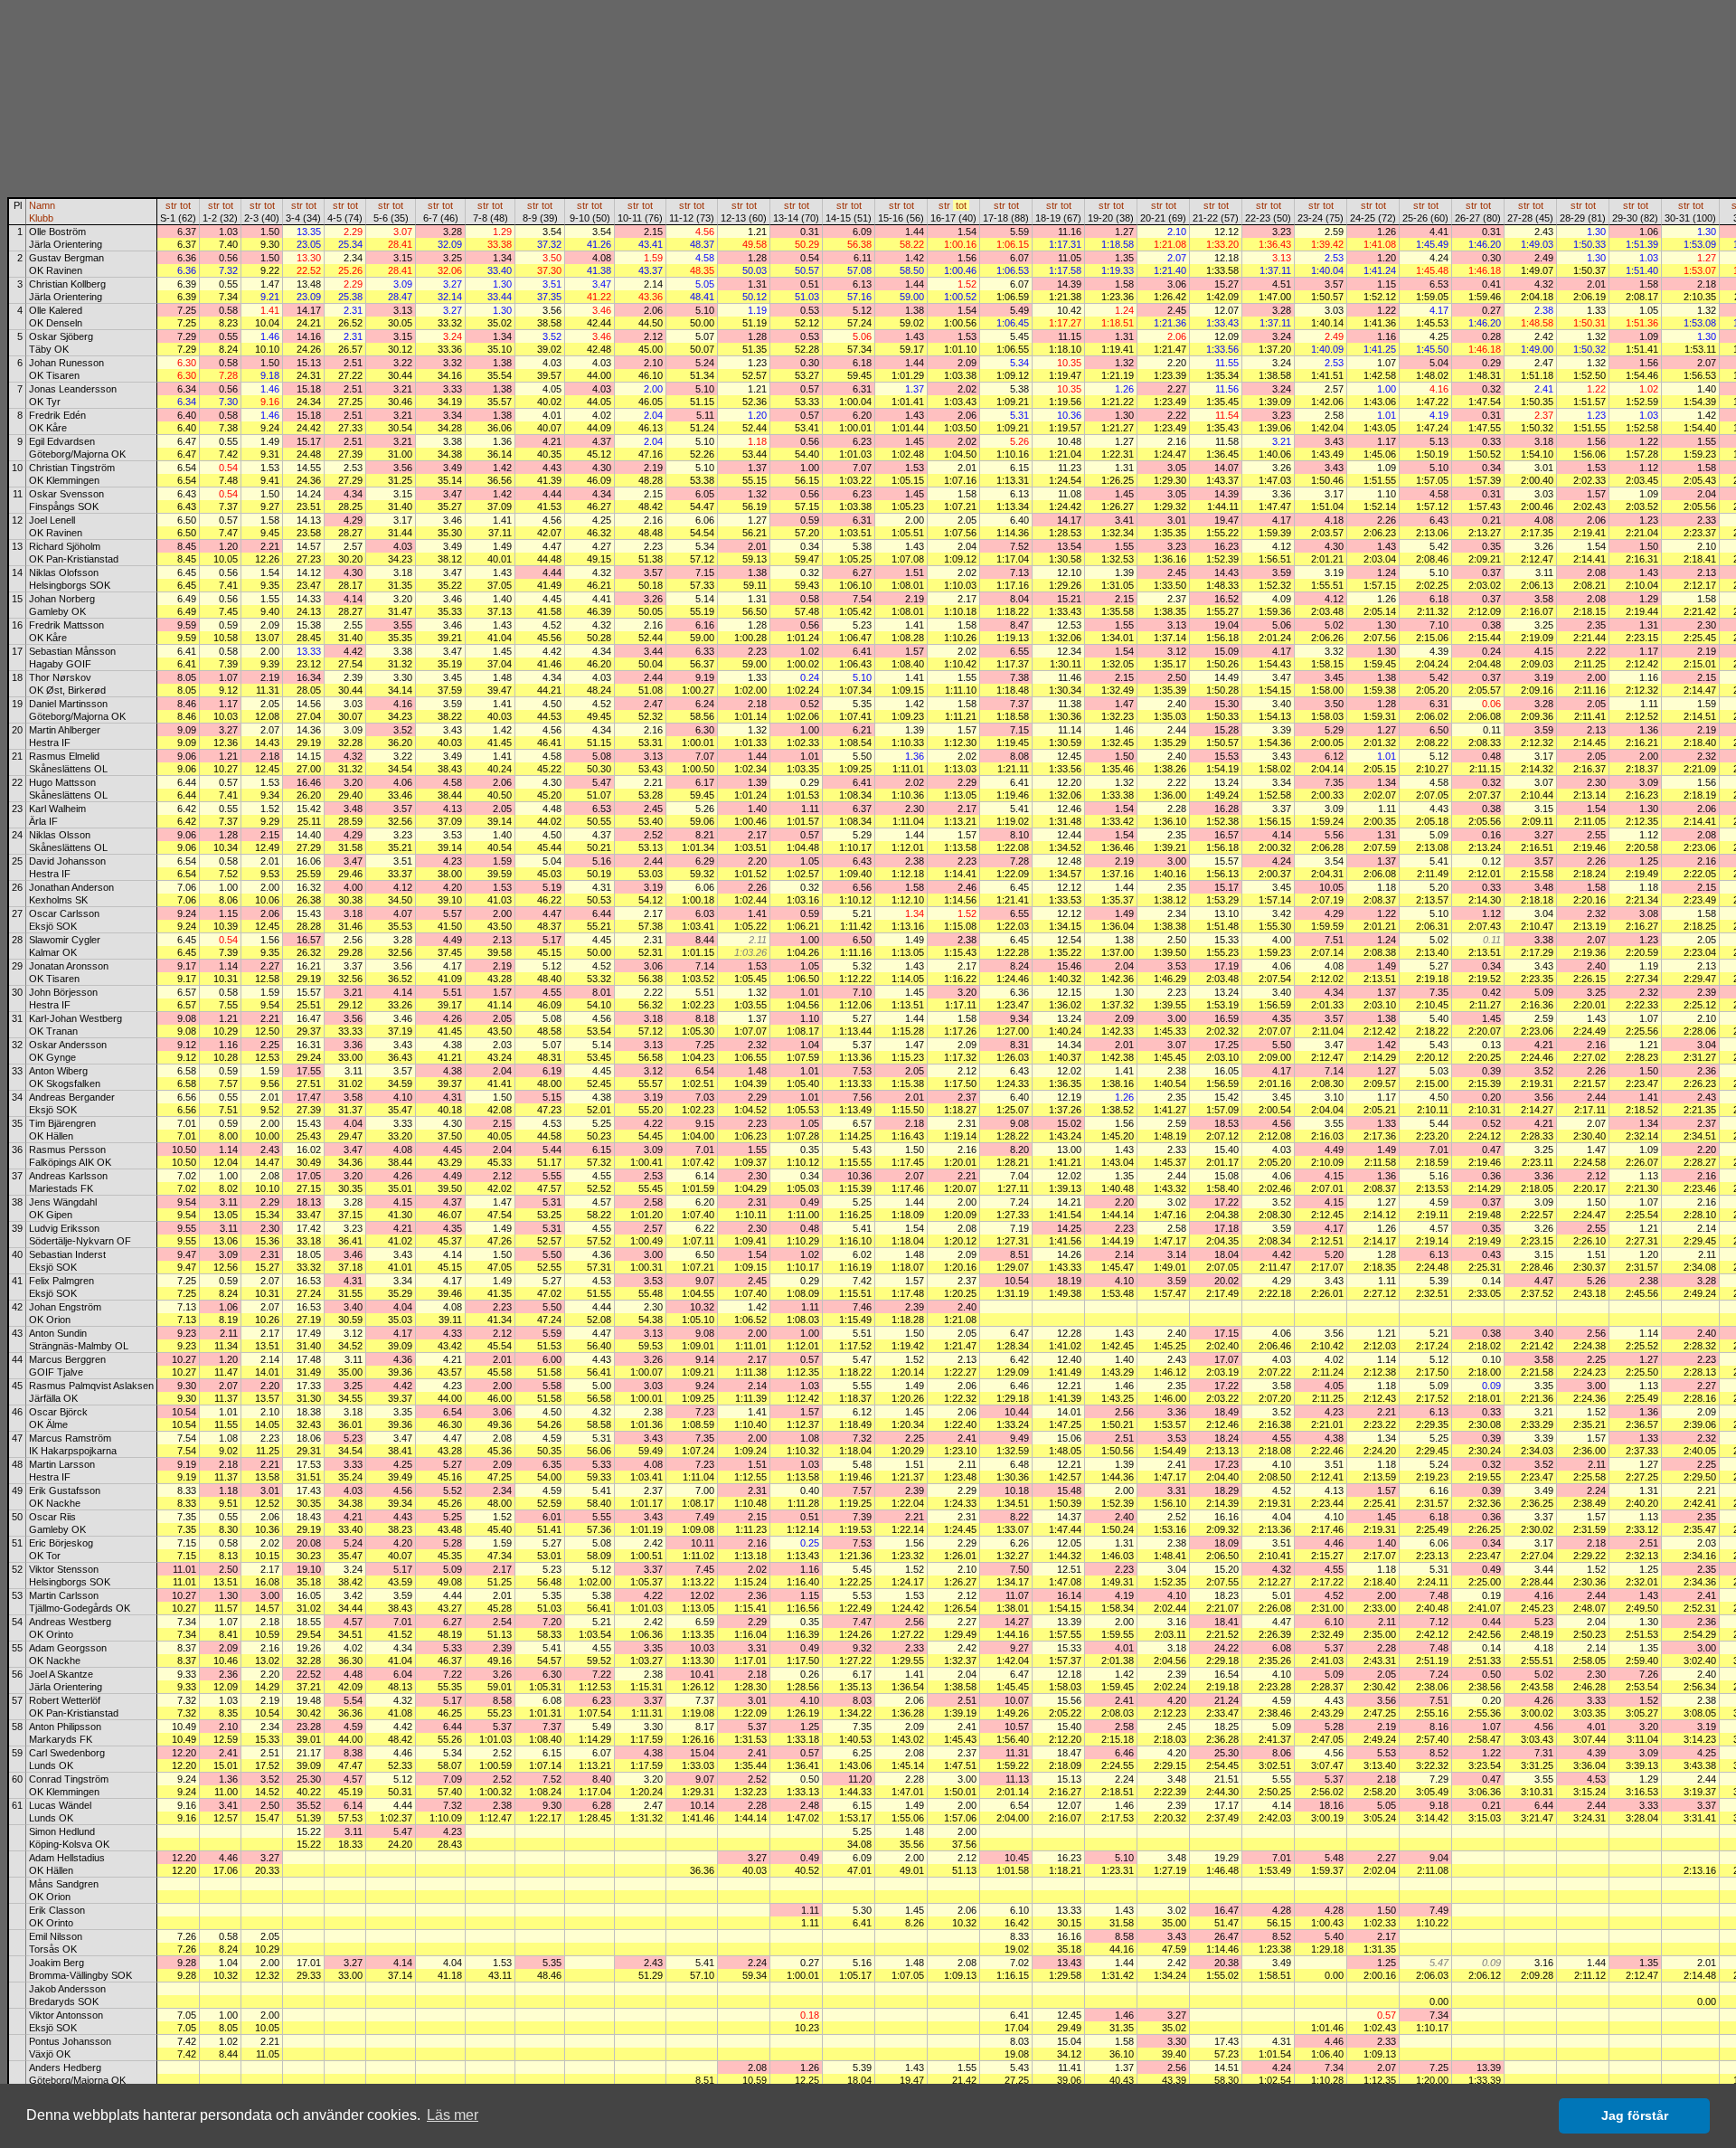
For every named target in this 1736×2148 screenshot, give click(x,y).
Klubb (41, 218)
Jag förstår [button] (1635, 2115)
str (171, 205)
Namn (42, 205)
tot (185, 205)
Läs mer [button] (453, 2115)
